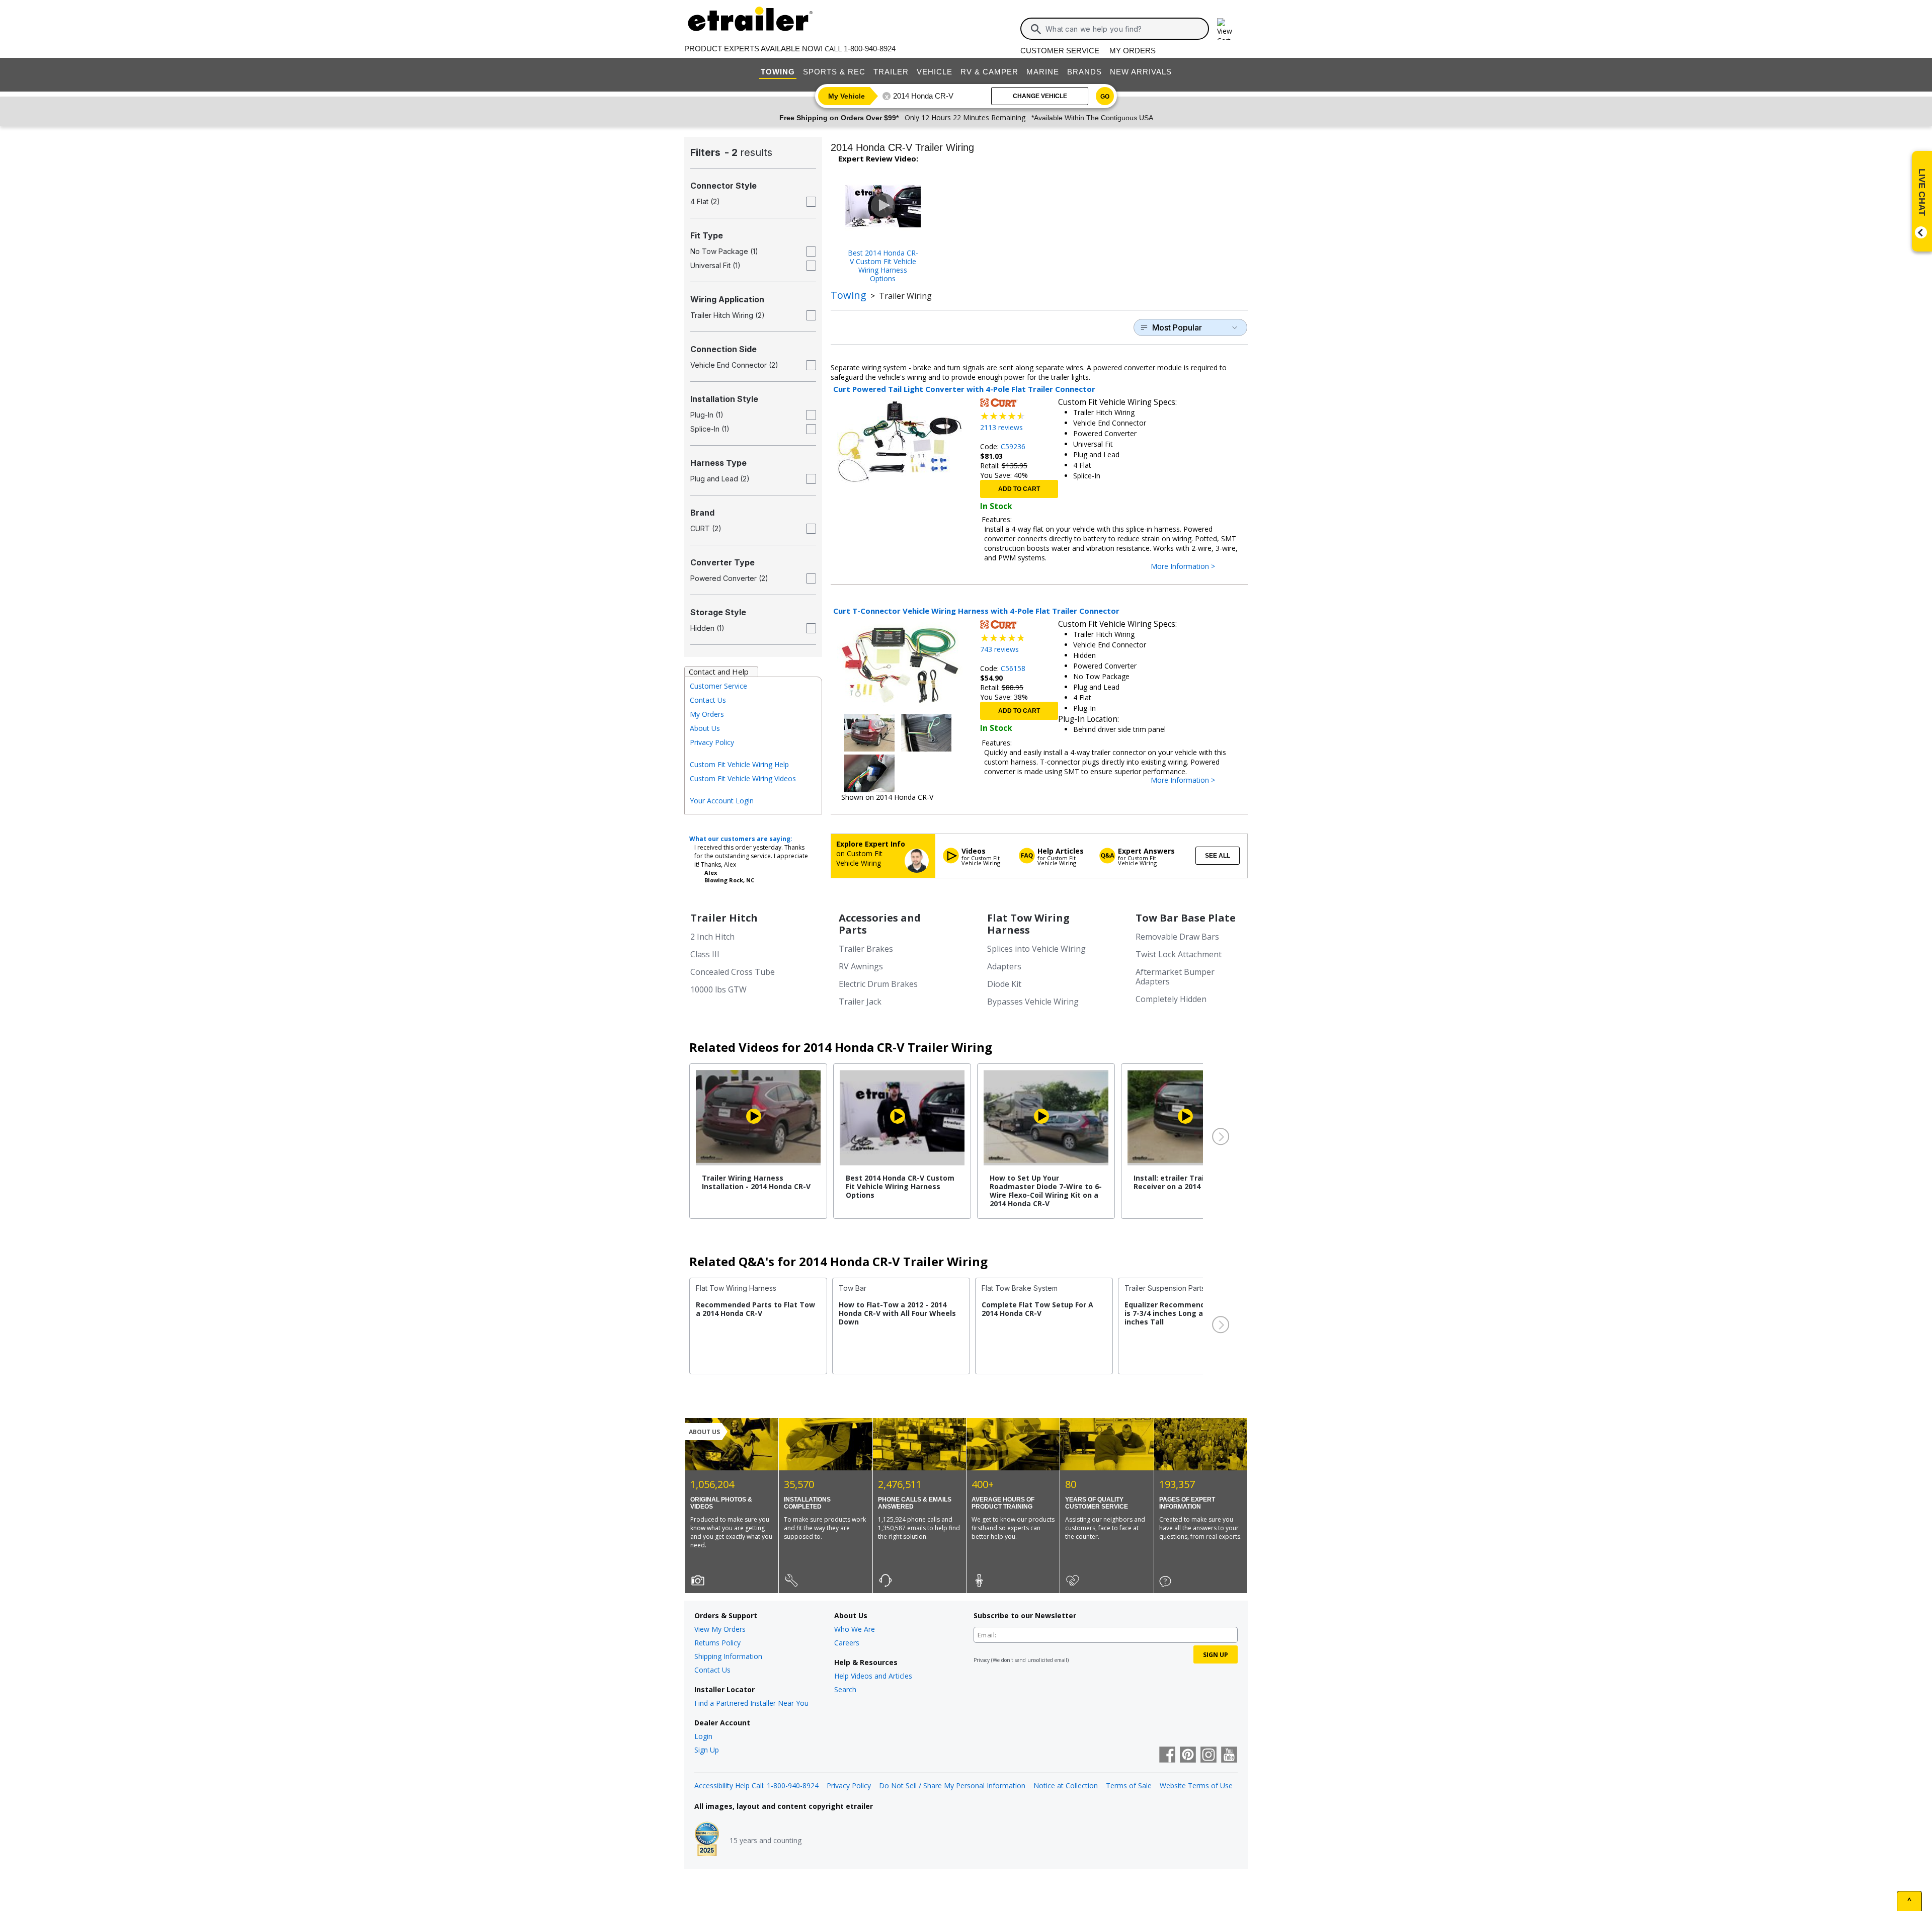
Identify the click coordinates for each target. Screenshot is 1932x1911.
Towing (778, 72)
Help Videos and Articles (873, 1676)
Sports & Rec (834, 72)
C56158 (1013, 668)
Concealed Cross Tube (733, 972)
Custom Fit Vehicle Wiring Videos (743, 778)
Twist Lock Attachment (1179, 954)
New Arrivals (1141, 72)
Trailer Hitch (724, 918)
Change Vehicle (1040, 96)
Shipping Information (728, 1656)
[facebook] (1167, 1756)
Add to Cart (1019, 489)
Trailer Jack (860, 1002)
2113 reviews (1001, 427)
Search (845, 1689)
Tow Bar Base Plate (1186, 918)
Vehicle (935, 72)
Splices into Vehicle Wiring (1036, 949)
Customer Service (1060, 51)
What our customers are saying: (741, 839)
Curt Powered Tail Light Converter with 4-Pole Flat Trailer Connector (964, 389)
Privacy (982, 1660)
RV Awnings (861, 966)
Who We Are (855, 1629)
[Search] (1036, 29)
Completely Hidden (1171, 999)
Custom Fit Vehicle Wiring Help (739, 764)
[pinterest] (1188, 1756)
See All (1218, 856)
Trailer (891, 72)
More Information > (1193, 567)
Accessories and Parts (880, 924)
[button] (1220, 1137)
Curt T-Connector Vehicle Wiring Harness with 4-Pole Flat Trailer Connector (976, 611)
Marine (1043, 72)
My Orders (1133, 51)
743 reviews (999, 649)
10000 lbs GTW (718, 989)
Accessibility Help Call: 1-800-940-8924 (756, 1785)
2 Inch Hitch (712, 937)
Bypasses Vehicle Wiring (1033, 1002)
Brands (1084, 72)
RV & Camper (989, 72)
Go (1105, 97)
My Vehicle (847, 96)
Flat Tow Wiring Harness (1028, 924)
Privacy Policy (712, 742)
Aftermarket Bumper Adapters (1175, 977)
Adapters (1004, 966)
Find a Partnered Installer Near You (751, 1703)
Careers (847, 1643)
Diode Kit (1004, 984)
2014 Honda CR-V (923, 96)
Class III (705, 954)
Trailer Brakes (866, 949)
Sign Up (707, 1750)
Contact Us (708, 700)
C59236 (1013, 446)
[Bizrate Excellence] (707, 1840)
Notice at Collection (1066, 1785)
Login (703, 1736)
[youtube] (1229, 1756)
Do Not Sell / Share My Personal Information (952, 1785)
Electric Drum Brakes (878, 984)
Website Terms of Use (1196, 1785)
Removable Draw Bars (1177, 937)
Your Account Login (722, 801)
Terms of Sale (1129, 1785)
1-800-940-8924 (870, 49)
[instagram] (1209, 1756)
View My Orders (720, 1629)
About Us (705, 728)
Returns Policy (717, 1643)
